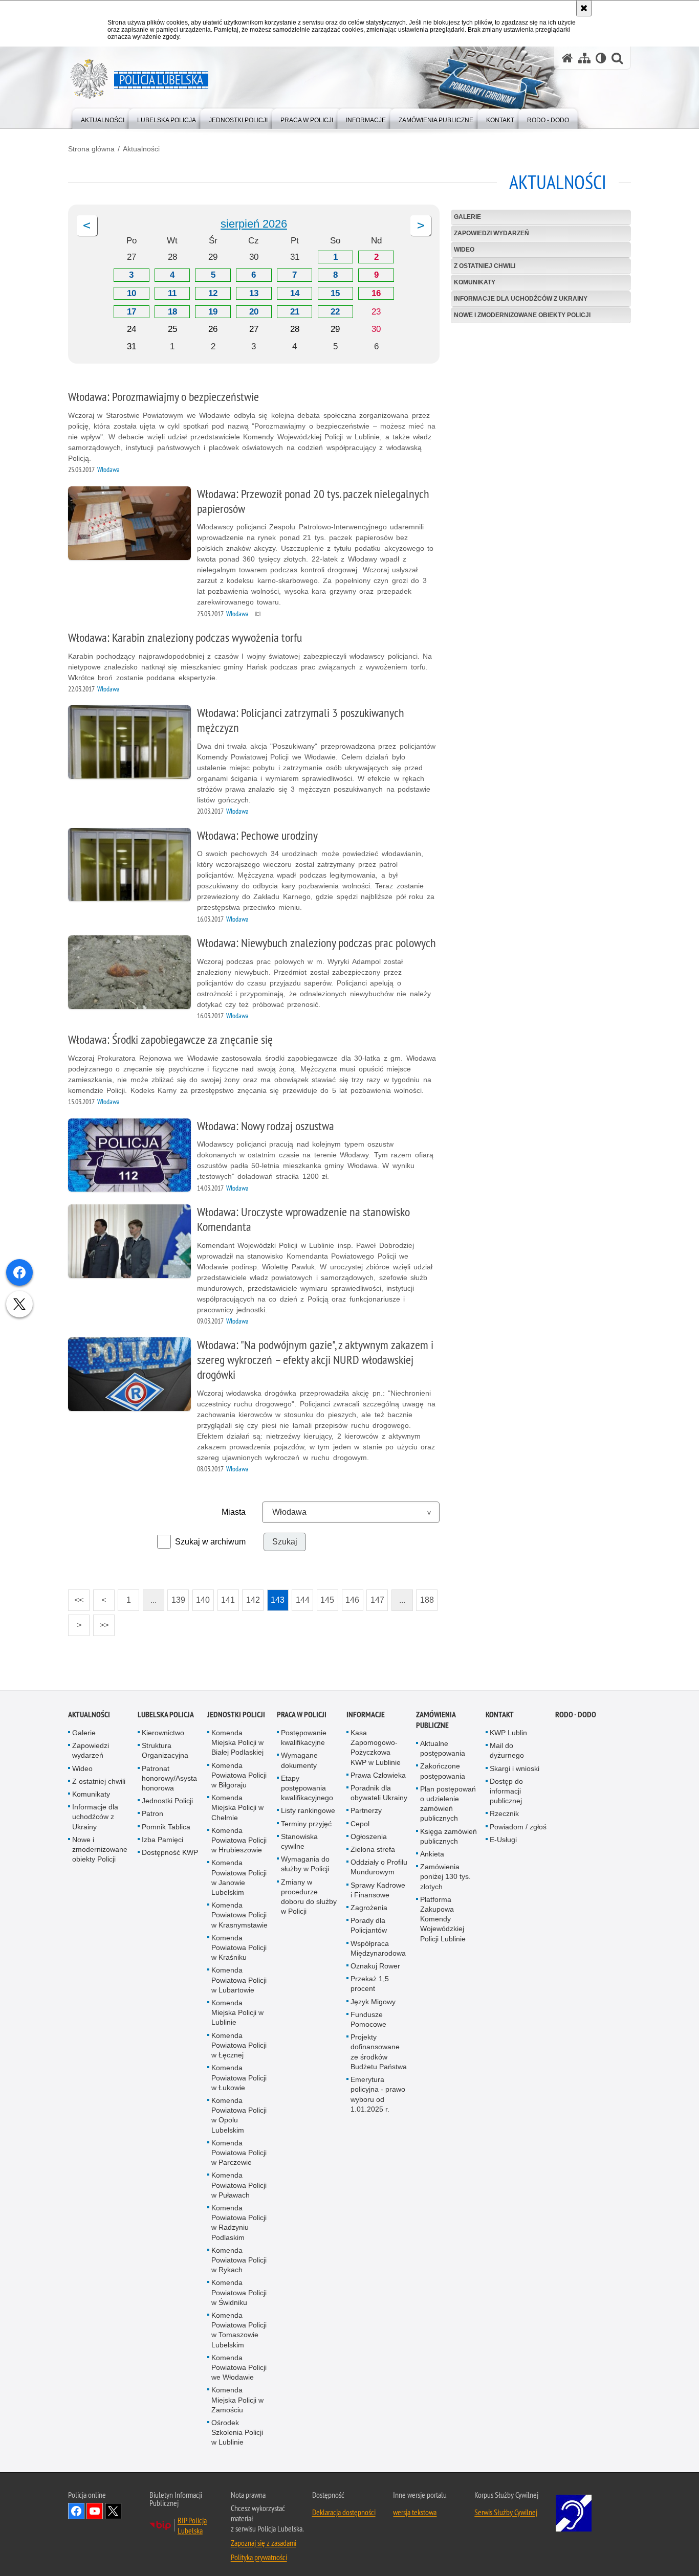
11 (172, 293)
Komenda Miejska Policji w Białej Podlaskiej (237, 1742)
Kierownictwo (163, 1733)
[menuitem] (103, 118)
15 (335, 293)
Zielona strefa (373, 1849)
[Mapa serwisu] (584, 58)
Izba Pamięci (162, 1840)
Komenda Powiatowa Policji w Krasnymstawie (239, 1915)
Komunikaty (475, 282)
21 (295, 312)
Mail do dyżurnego (507, 1750)
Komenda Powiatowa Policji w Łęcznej (239, 2045)
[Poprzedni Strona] (87, 226)
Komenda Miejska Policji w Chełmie (237, 1807)
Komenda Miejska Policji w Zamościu (237, 2400)
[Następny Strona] (421, 226)
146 (351, 1597)
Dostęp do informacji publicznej (506, 1791)
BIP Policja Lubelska (192, 2525)
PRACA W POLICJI (302, 1715)
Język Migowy (373, 2002)
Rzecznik (504, 1814)
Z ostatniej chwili (485, 266)
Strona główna (91, 149)
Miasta (234, 1512)
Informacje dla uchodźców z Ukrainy (521, 299)
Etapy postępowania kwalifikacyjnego (307, 1788)
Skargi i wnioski (515, 1768)
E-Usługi (503, 1840)
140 (201, 1597)
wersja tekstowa (415, 2512)
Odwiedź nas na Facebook (76, 2511)
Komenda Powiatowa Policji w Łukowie (239, 2077)
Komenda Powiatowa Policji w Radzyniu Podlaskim (239, 2223)
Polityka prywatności (259, 2557)
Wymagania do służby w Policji (305, 1864)
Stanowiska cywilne (299, 1841)
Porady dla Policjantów (369, 1925)
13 (254, 293)
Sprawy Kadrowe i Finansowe (378, 1890)
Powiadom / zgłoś (518, 1827)
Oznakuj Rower (375, 1966)
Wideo (464, 250)
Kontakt (500, 1715)
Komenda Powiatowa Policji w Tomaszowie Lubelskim (239, 2330)
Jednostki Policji (167, 1801)
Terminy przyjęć (306, 1824)
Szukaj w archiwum (210, 1542)
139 (176, 1597)
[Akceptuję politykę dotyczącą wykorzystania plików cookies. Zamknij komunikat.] (584, 8)
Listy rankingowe (308, 1811)
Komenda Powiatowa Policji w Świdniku (239, 2293)
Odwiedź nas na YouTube (95, 2511)
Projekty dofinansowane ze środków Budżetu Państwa (379, 2052)
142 (251, 1597)
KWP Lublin (508, 1733)
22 (335, 312)
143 (276, 1597)
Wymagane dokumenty (299, 1761)
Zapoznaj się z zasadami (264, 2543)
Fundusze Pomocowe (368, 2019)
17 (132, 312)
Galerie (467, 217)
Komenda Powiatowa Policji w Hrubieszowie (239, 1840)
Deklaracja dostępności (344, 2512)
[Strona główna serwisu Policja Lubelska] (567, 58)
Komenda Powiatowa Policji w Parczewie (239, 2153)
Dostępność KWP (170, 1852)
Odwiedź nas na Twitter (113, 2511)
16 (376, 293)
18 (172, 312)
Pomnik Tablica (166, 1827)
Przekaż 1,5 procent (370, 1984)
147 (375, 1597)
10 (132, 293)
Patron (152, 1814)
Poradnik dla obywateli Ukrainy (379, 1793)
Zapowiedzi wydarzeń (492, 233)
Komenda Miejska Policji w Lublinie (237, 2012)
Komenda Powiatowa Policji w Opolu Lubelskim (239, 2115)
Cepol (360, 1824)
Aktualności (141, 149)
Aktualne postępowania (443, 1748)
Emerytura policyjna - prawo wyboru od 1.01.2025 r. (378, 2094)
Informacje (366, 1715)
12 (213, 293)
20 (254, 312)
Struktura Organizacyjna (165, 1750)
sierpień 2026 (254, 224)
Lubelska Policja (166, 1715)
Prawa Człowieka (378, 1775)
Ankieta (432, 1854)
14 (295, 293)
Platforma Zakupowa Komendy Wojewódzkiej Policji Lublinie (443, 1919)
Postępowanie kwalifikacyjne (304, 1738)
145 (326, 1597)
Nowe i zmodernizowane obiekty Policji (522, 315)
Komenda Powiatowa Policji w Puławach (239, 2185)
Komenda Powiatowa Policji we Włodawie (239, 2367)
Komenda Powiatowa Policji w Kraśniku (239, 1947)
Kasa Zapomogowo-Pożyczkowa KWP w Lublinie (376, 1748)
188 (425, 1597)
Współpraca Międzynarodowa (378, 1948)
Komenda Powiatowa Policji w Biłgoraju (239, 1775)
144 (301, 1597)
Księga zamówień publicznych (449, 1836)
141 (226, 1597)
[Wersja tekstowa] (601, 58)
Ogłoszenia (369, 1836)
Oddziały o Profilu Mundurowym (379, 1867)
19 (213, 312)
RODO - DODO (576, 1715)
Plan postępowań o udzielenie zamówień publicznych (448, 1804)
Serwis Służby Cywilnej (506, 2512)
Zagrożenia (369, 1908)
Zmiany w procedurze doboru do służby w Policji (309, 1897)
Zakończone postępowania (443, 1771)
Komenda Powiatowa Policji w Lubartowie (239, 1980)
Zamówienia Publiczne (436, 1720)
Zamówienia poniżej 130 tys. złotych (445, 1876)
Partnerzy (366, 1811)
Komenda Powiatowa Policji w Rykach (239, 2260)
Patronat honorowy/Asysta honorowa (169, 1778)
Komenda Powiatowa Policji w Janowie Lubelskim (239, 1878)
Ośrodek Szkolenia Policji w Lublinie (237, 2432)
